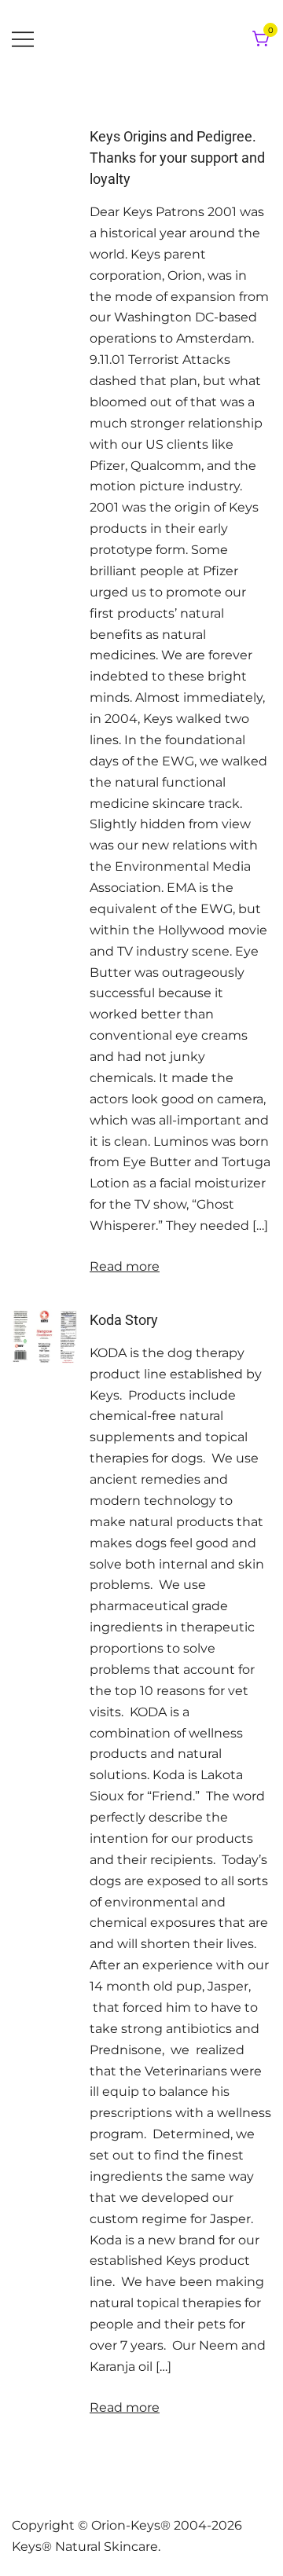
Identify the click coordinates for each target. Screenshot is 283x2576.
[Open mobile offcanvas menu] (23, 40)
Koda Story (124, 1320)
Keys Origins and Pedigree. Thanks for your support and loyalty (177, 158)
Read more (125, 1266)
